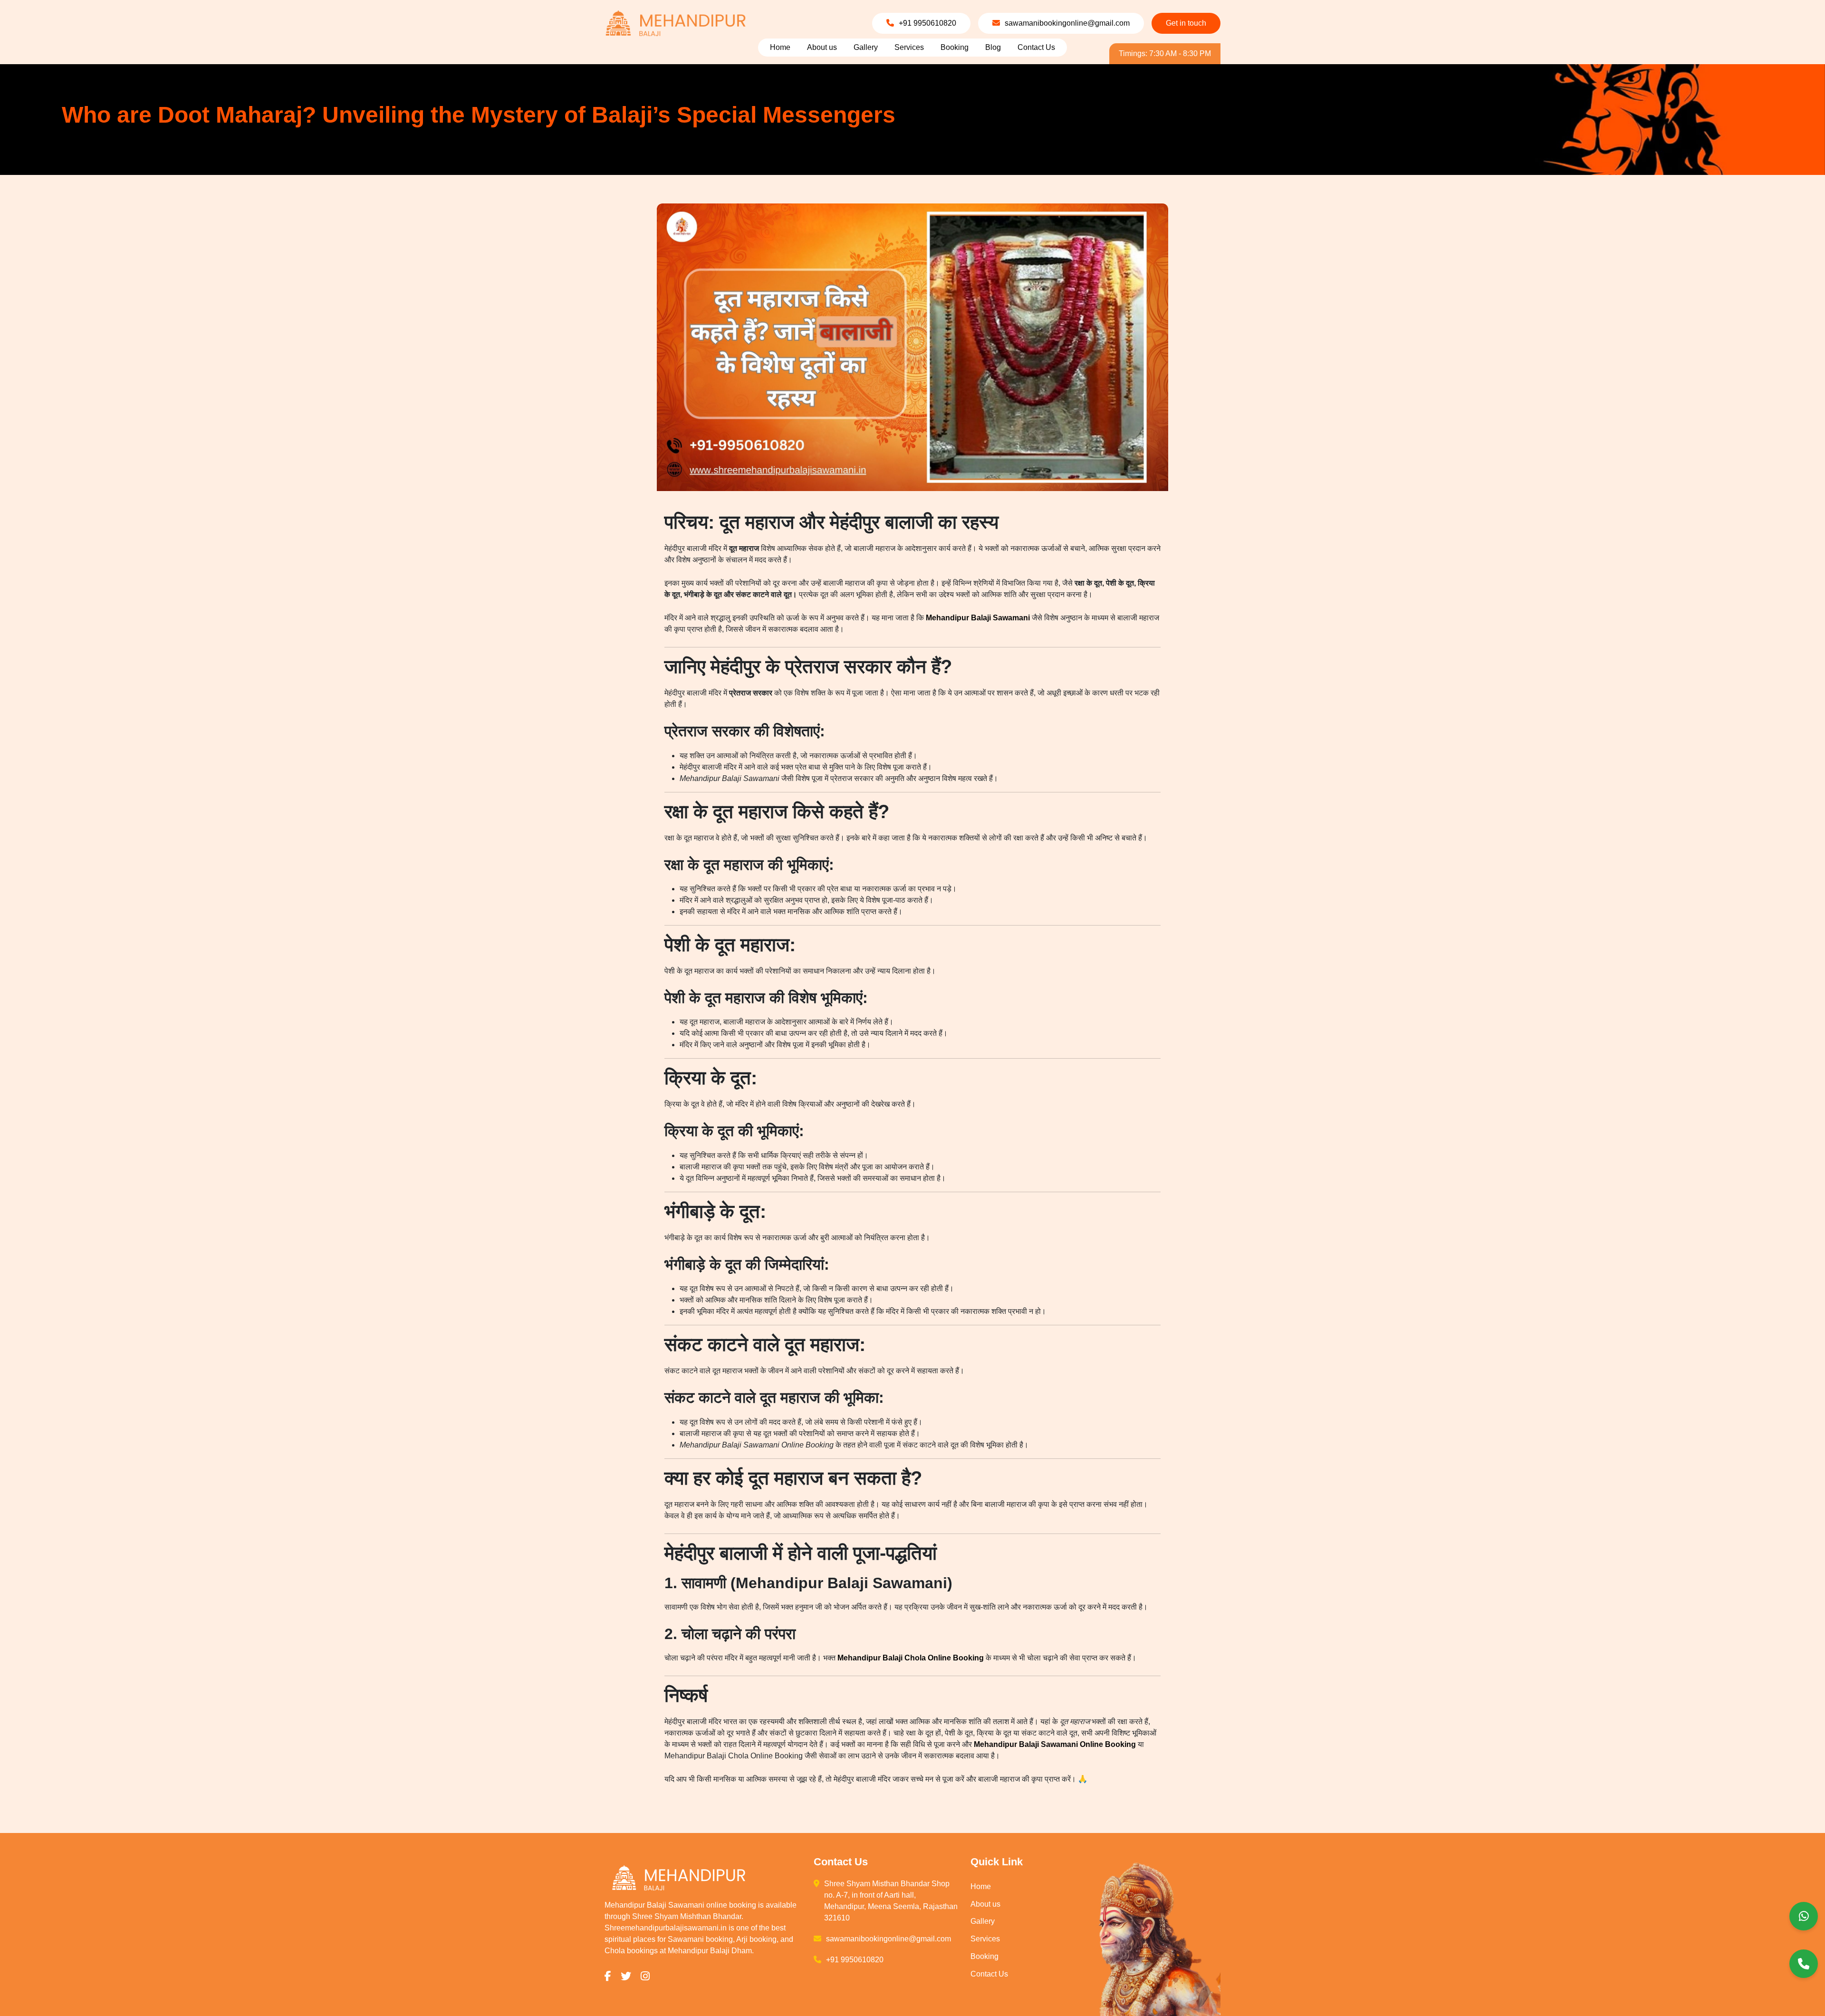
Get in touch (1186, 23)
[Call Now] (1804, 1964)
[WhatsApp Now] (1804, 1916)
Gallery (866, 47)
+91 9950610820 (927, 23)
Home (780, 47)
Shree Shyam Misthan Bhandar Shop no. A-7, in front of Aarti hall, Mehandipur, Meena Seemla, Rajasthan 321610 (891, 1901)
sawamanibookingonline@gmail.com (1067, 23)
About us (822, 47)
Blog (993, 47)
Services (909, 47)
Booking (955, 47)
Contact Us (1036, 47)
